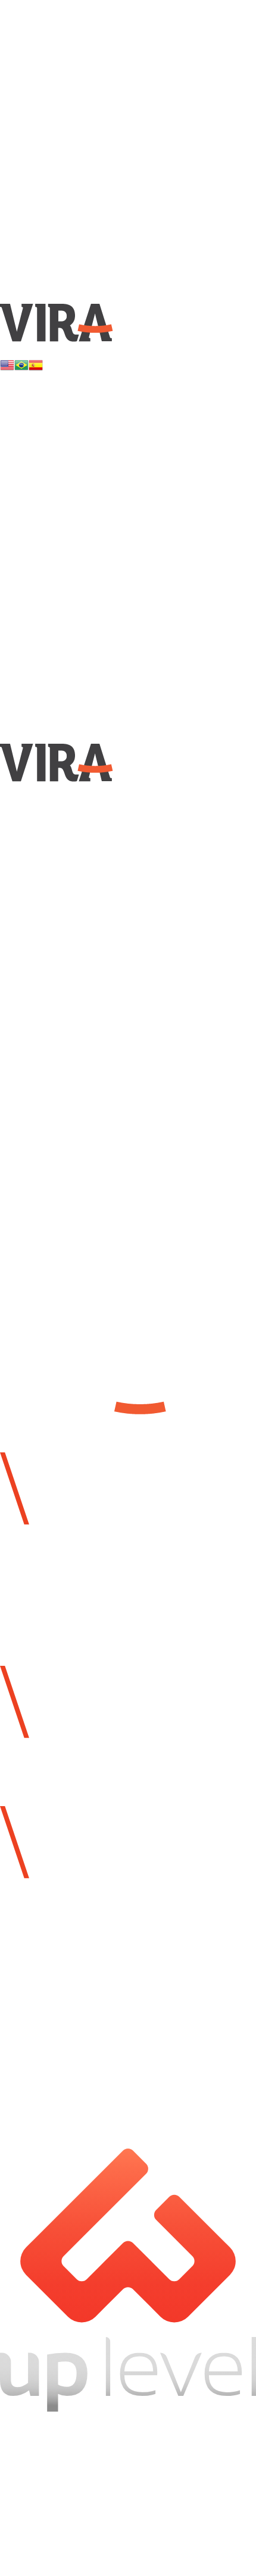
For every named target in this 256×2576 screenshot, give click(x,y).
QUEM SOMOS (99, 66)
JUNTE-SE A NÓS (135, 96)
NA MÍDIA (71, 506)
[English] (7, 365)
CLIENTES (76, 126)
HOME (56, 36)
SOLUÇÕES (83, 476)
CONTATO (74, 566)
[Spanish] (36, 365)
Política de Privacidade (126, 2454)
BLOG (54, 535)
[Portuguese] (21, 365)
